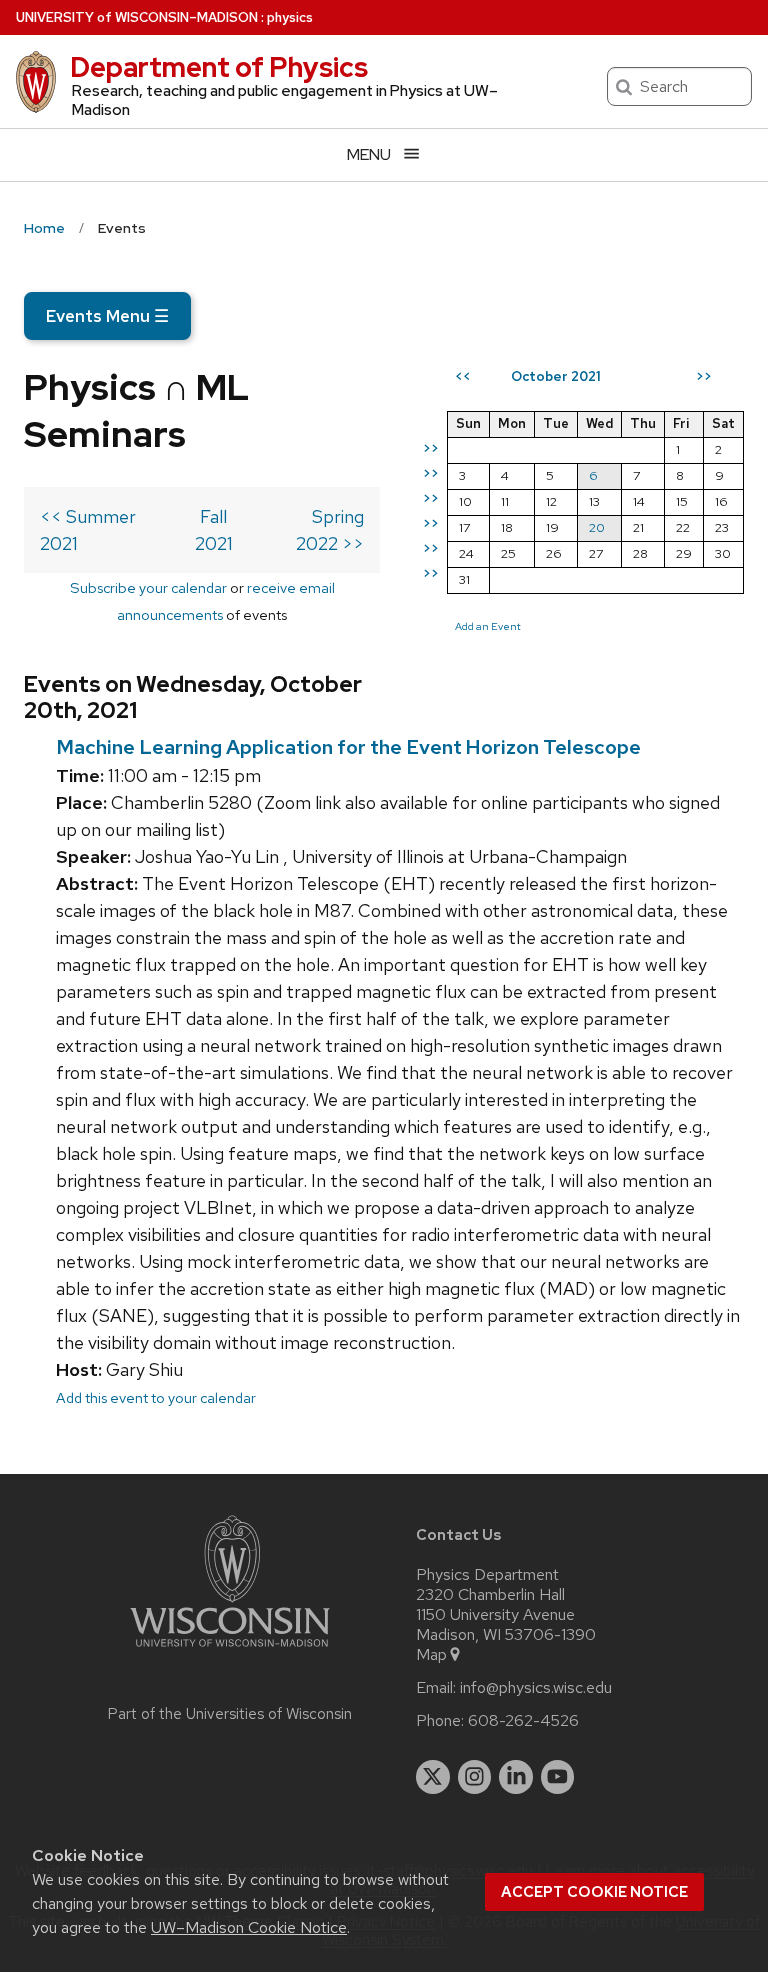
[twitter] (433, 1777)
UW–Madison (137, 17)
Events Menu (107, 316)
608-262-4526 (523, 1721)
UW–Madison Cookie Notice (249, 1927)
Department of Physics (219, 67)
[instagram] (475, 1777)
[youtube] (558, 1777)
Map (431, 1655)
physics (290, 17)
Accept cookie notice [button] (594, 1892)
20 (597, 527)
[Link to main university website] (230, 1650)
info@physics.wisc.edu (536, 1688)
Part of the (230, 1714)
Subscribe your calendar (148, 587)
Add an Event (488, 626)
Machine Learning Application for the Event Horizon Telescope (348, 747)
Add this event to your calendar (156, 1397)
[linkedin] (516, 1777)
